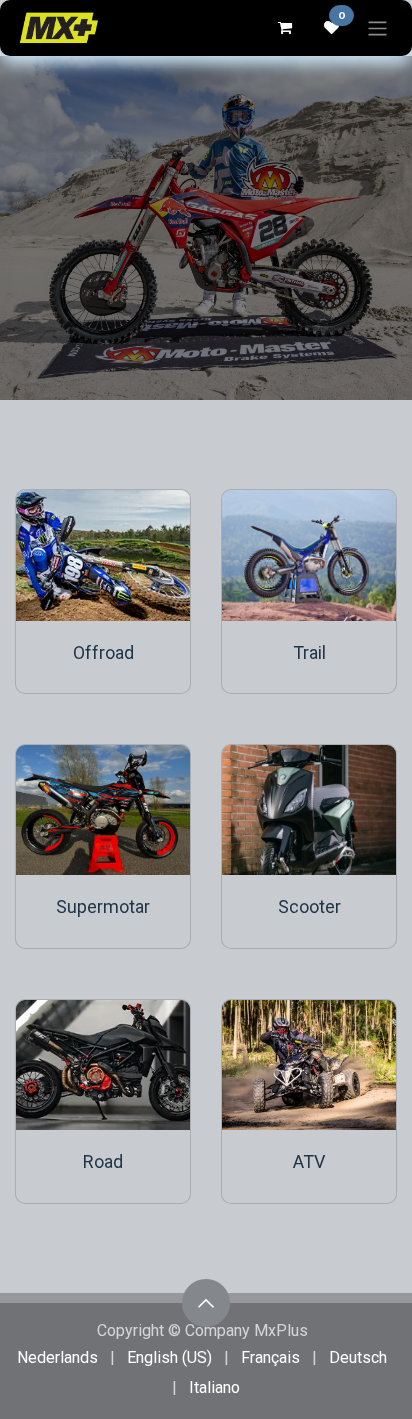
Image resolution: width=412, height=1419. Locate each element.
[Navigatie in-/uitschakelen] (377, 27)
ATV (309, 1161)
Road (103, 1161)
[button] (206, 1303)
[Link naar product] (103, 555)
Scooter (309, 906)
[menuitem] (57, 1358)
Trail (309, 652)
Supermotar (103, 906)
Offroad (103, 652)
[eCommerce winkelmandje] (284, 28)
